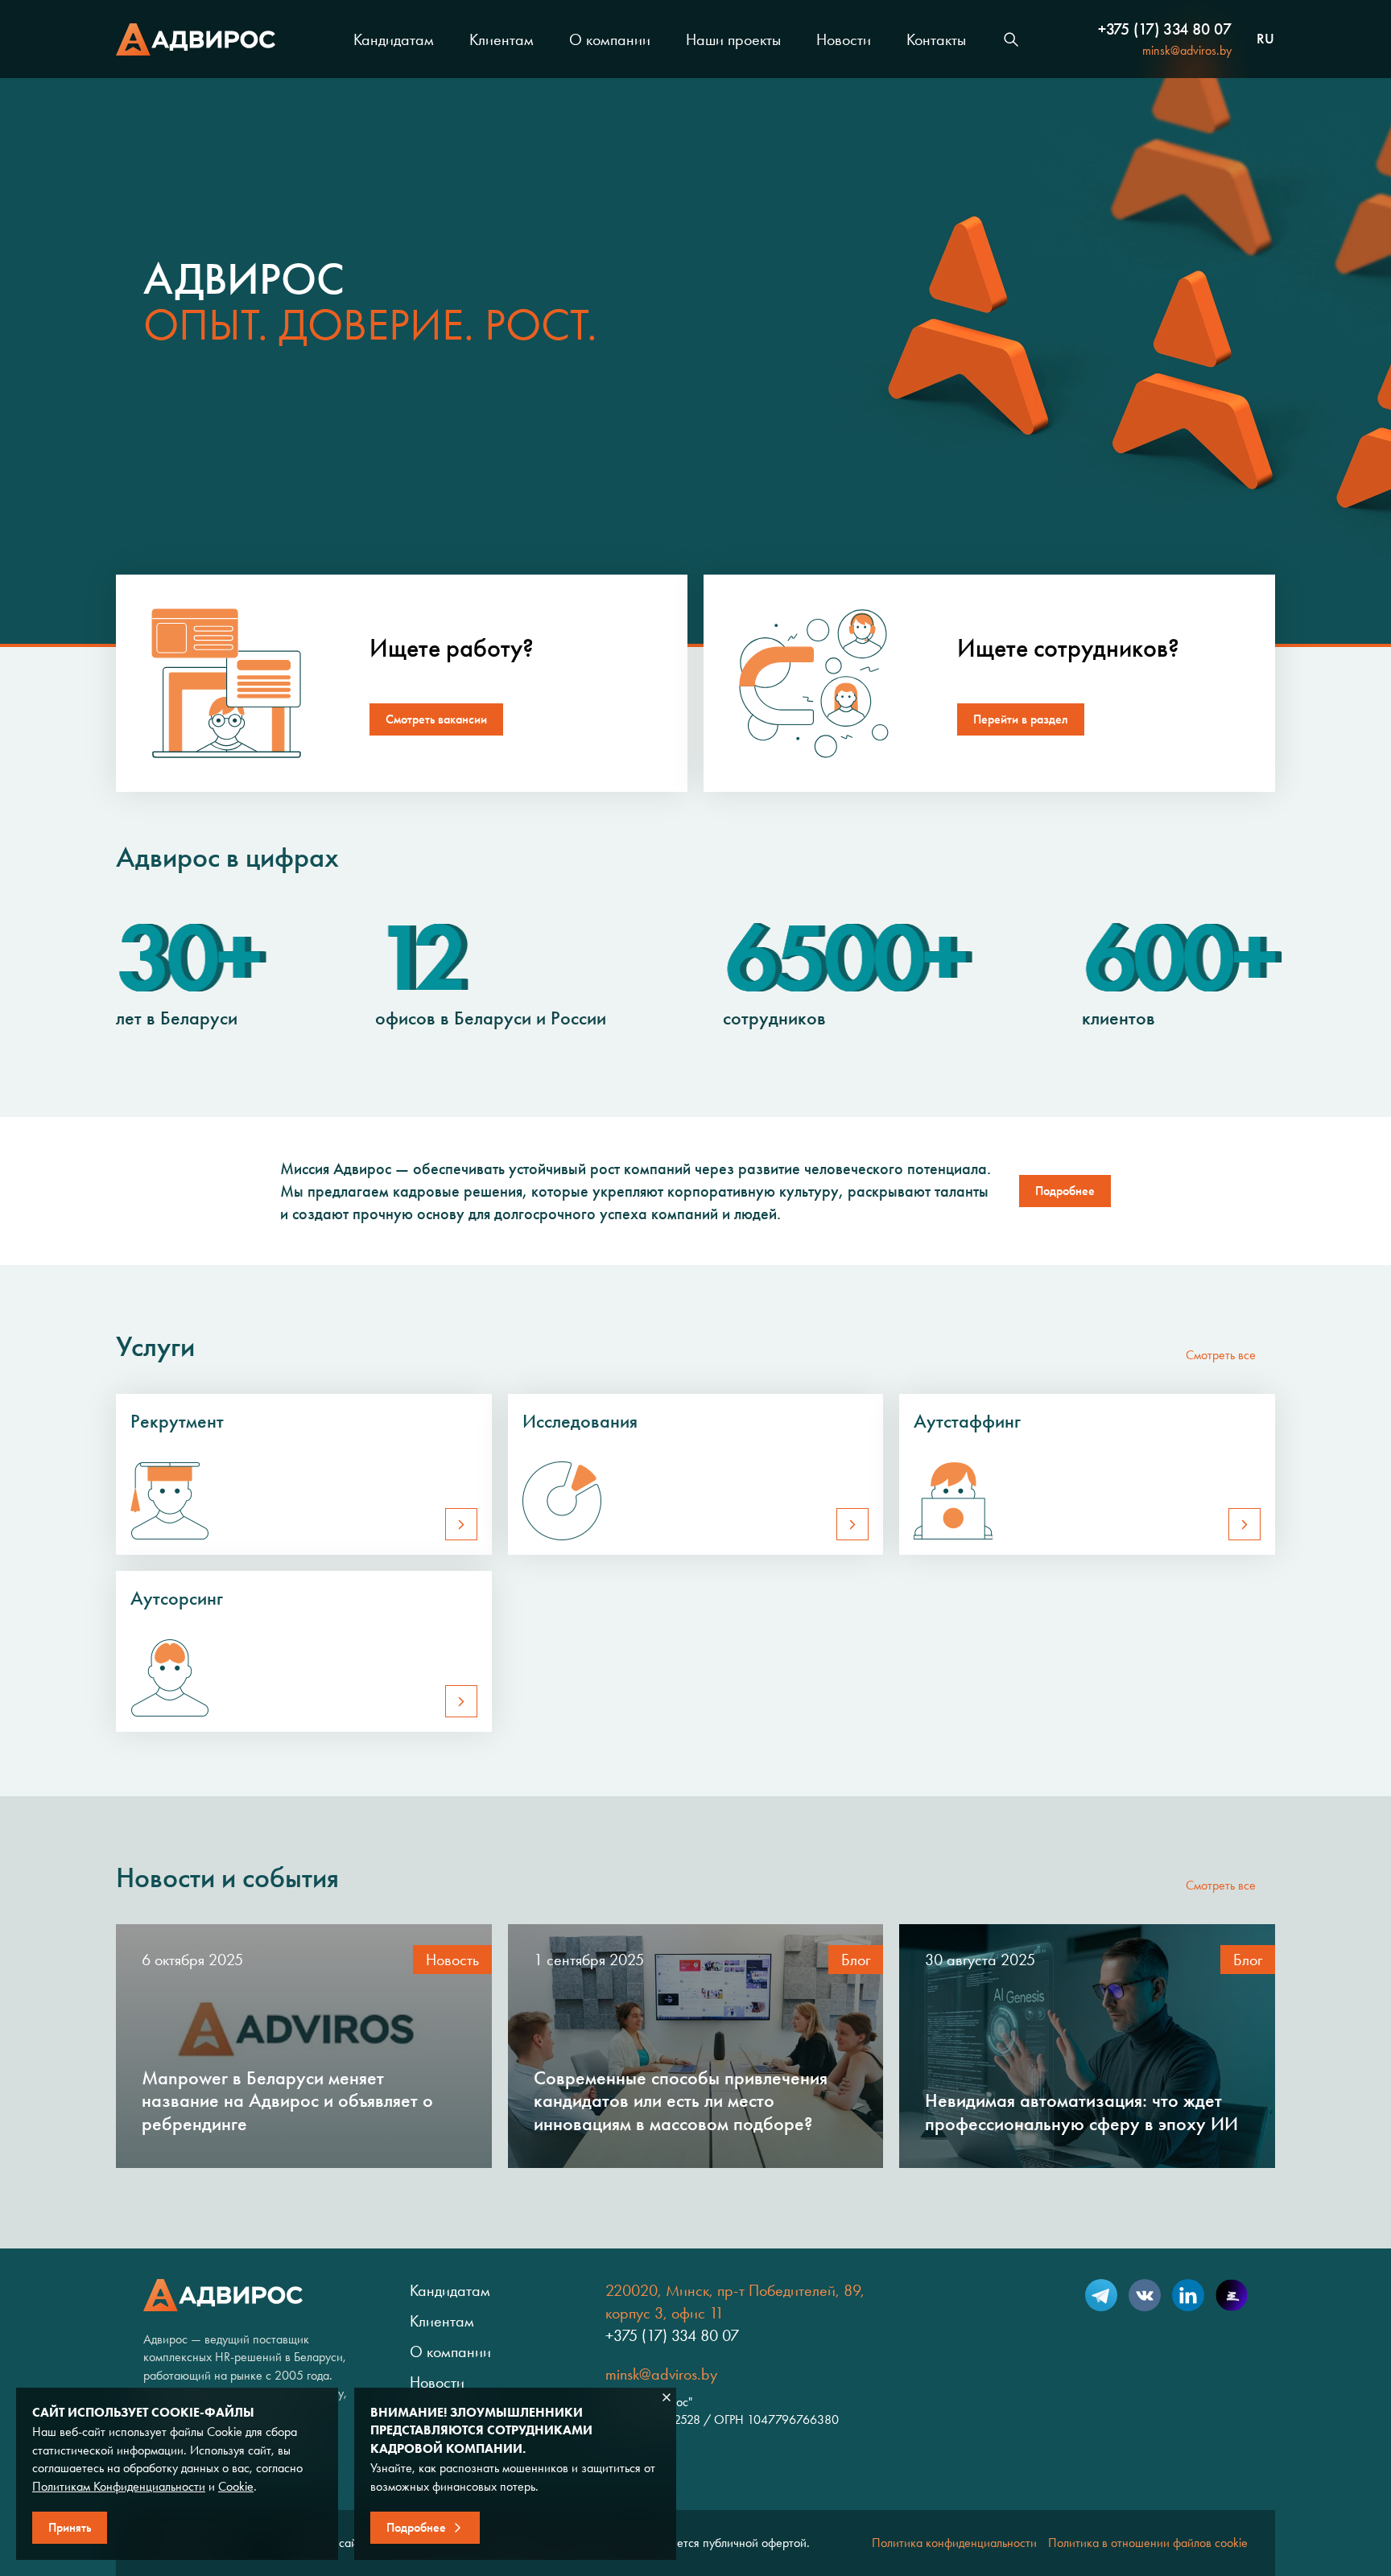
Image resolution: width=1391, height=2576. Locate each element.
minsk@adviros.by (1187, 50)
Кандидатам (394, 39)
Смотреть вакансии (436, 719)
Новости (844, 39)
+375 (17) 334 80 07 (1165, 29)
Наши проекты (733, 39)
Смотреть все (1221, 1355)
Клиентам (502, 39)
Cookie (236, 2486)
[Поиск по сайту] (1011, 39)
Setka (1232, 2295)
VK (1145, 2295)
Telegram (1101, 2295)
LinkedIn (1188, 2295)
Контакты (936, 39)
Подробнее (1065, 1191)
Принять (70, 2527)
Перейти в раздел (1021, 719)
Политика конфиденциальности (954, 2543)
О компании (610, 39)
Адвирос (196, 39)
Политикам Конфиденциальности (119, 2486)
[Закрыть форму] (667, 2397)
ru (1265, 39)
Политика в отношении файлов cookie (1148, 2543)
